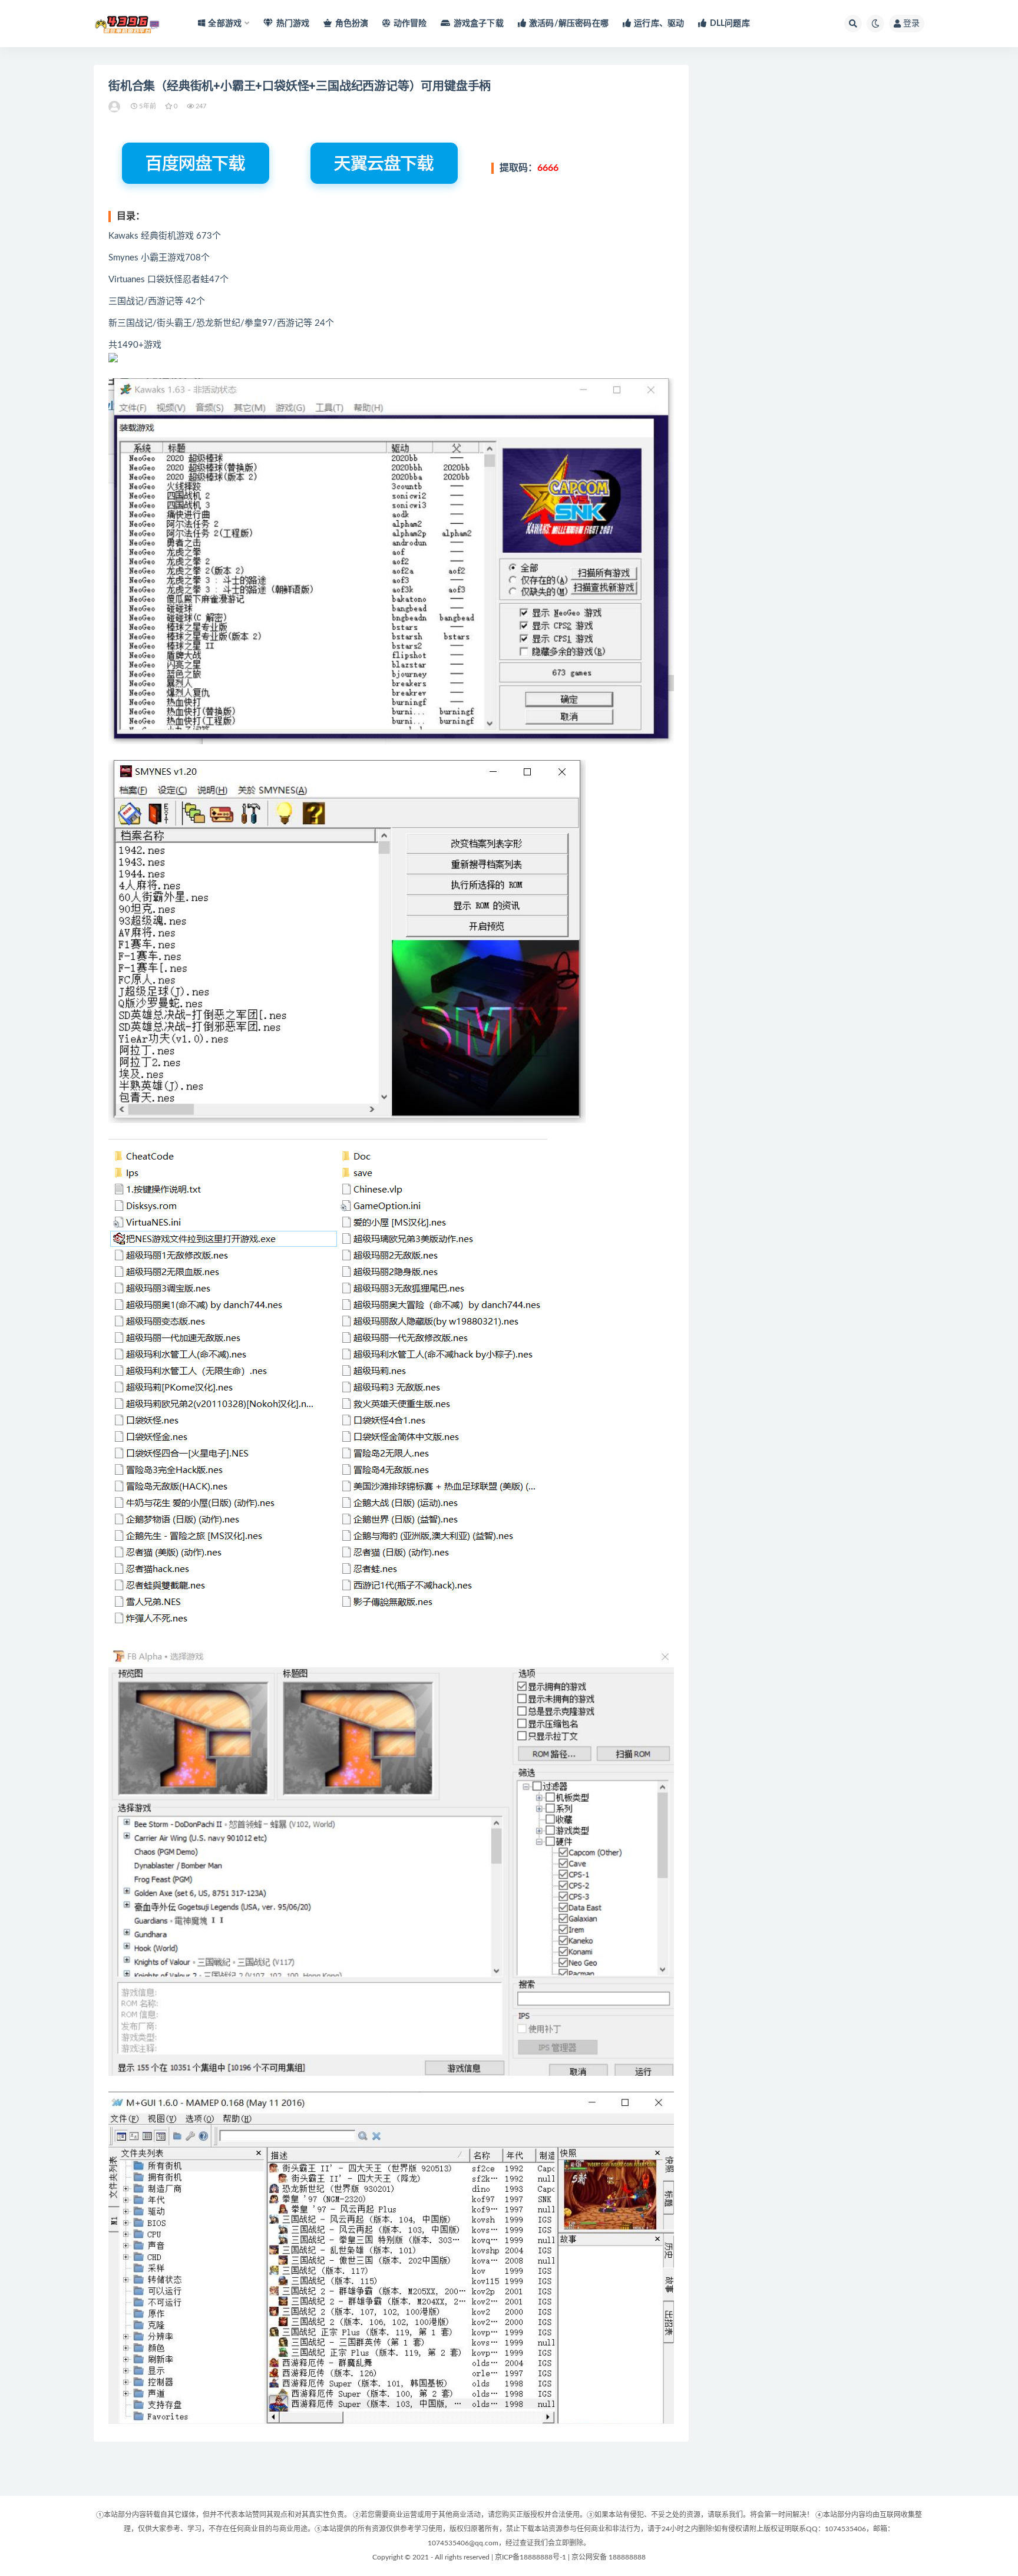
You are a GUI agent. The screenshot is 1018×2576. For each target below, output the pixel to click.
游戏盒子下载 (478, 24)
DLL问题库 (730, 24)
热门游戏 (293, 24)
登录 (911, 24)
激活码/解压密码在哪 (569, 24)
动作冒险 (410, 24)
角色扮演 (352, 24)
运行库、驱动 (659, 24)
